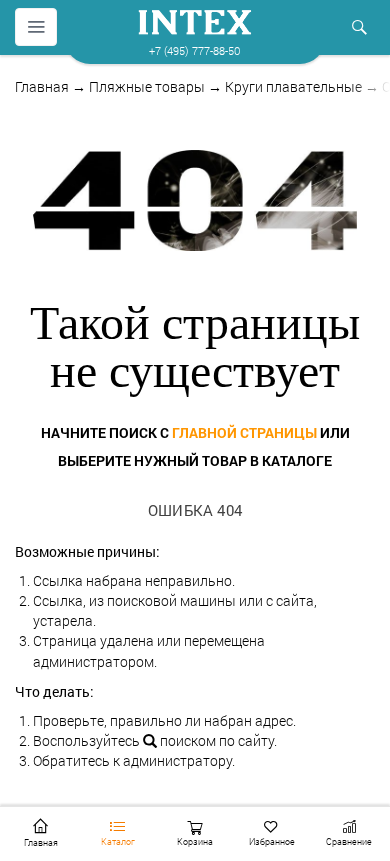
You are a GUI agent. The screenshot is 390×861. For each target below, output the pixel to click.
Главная (42, 86)
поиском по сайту (215, 740)
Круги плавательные (293, 86)
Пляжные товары (147, 86)
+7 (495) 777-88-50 (194, 50)
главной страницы (244, 432)
